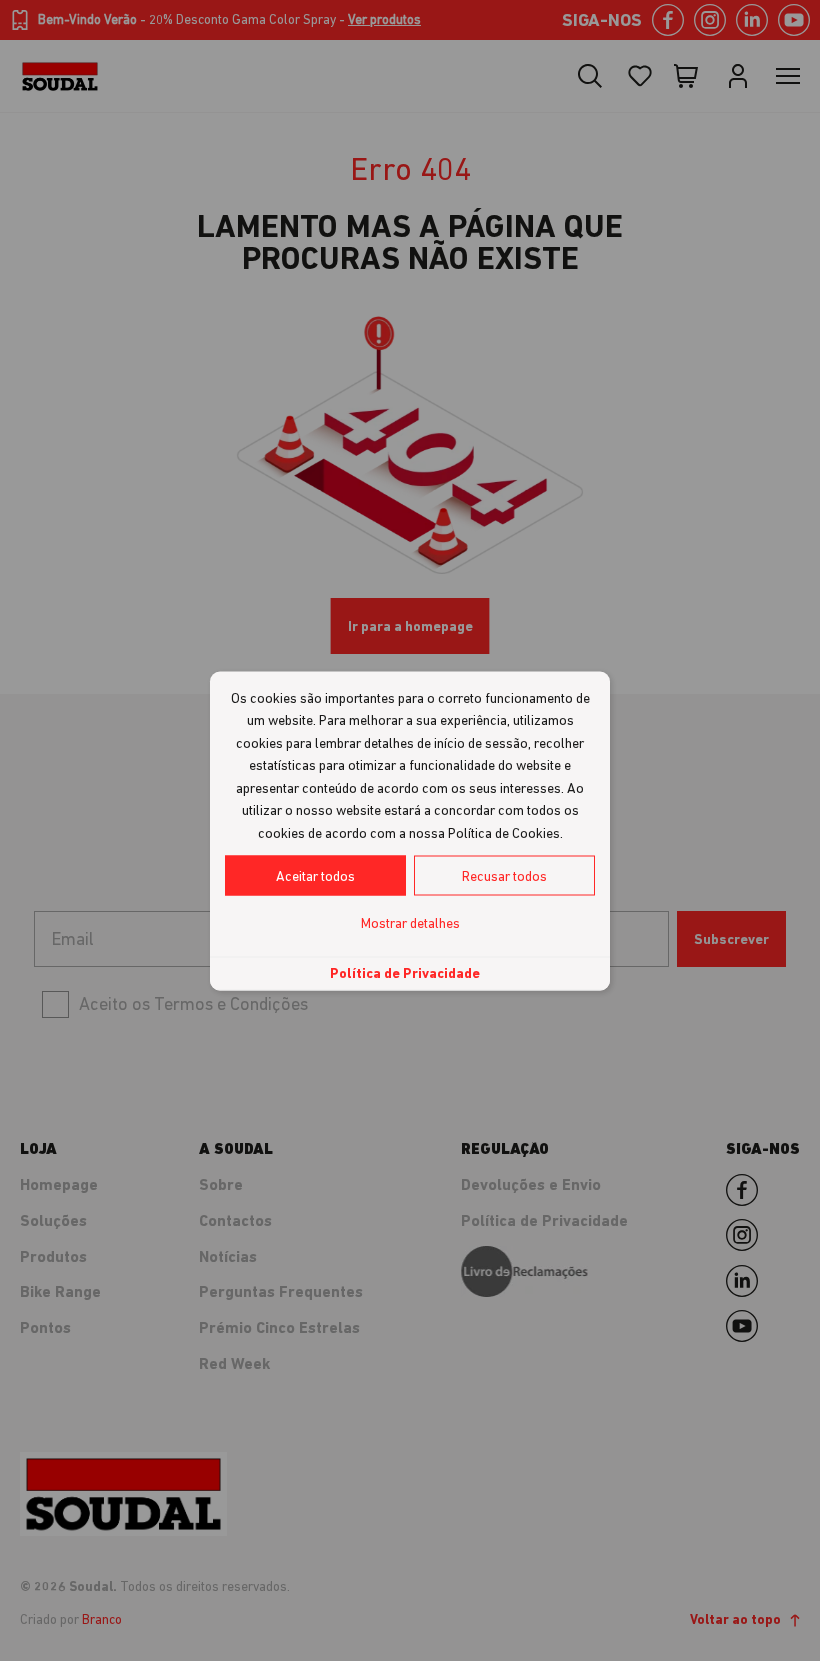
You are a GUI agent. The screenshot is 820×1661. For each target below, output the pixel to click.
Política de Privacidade (405, 973)
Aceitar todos (315, 876)
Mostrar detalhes (410, 923)
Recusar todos (504, 876)
